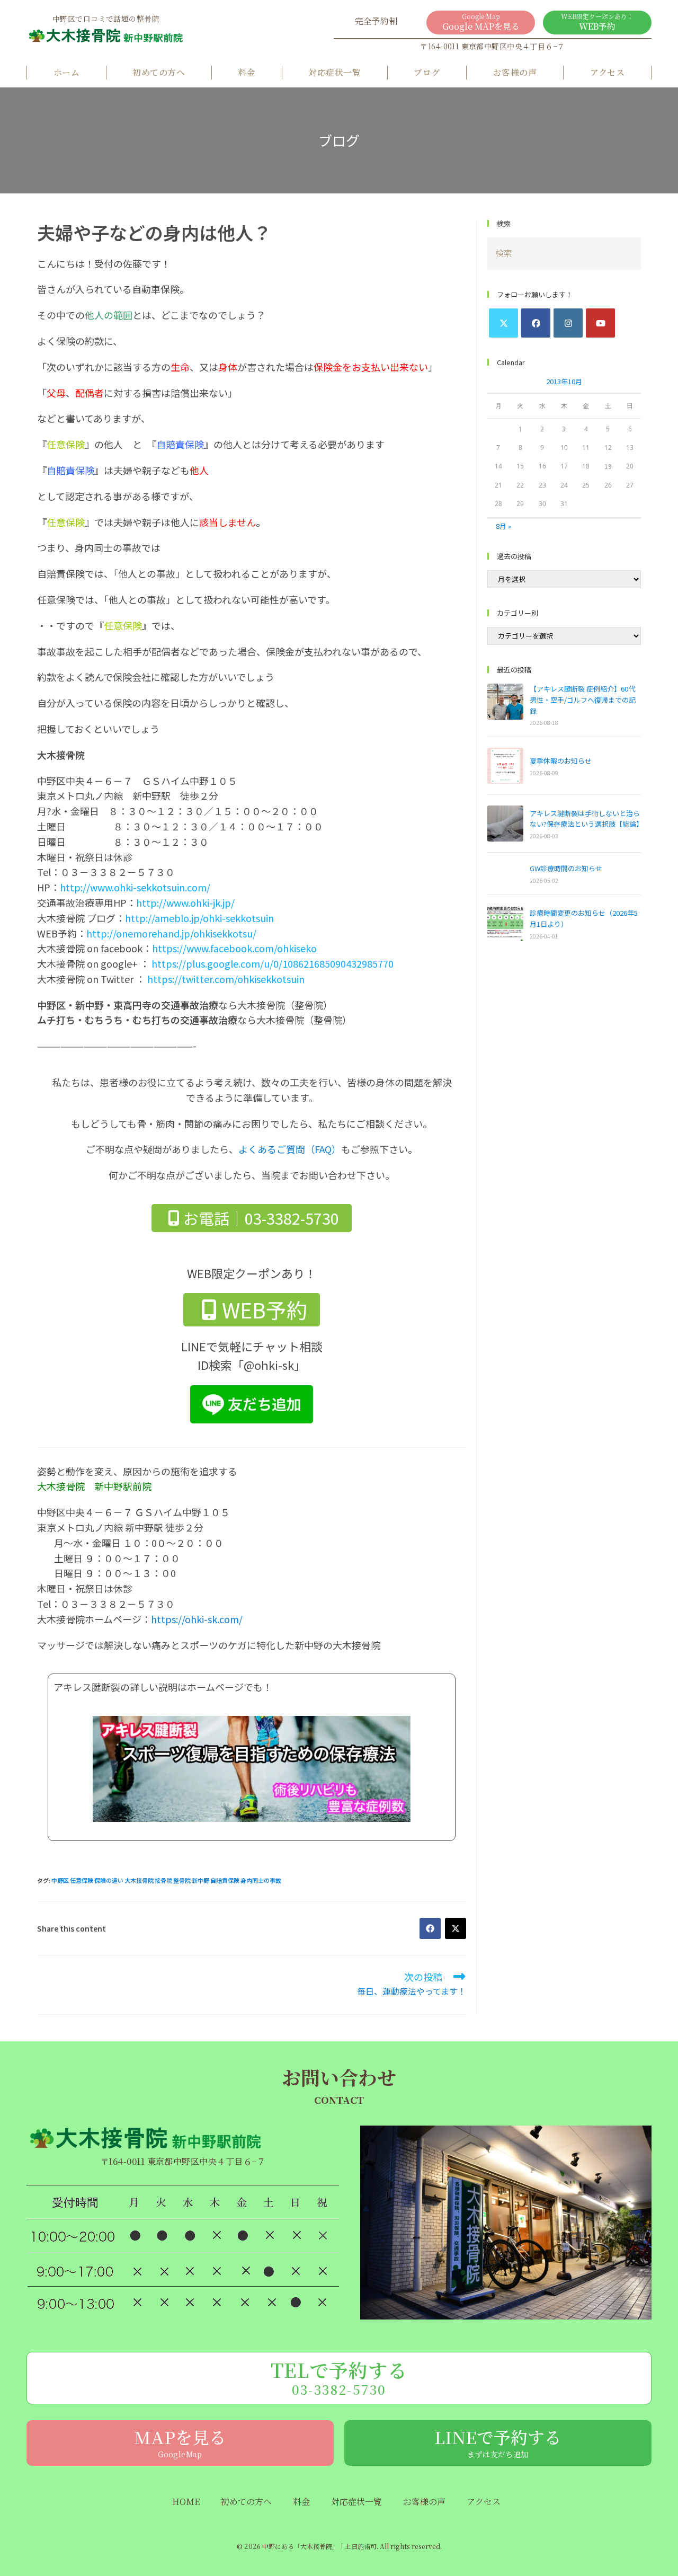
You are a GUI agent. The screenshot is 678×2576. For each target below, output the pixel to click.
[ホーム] (106, 39)
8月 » (503, 526)
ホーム (66, 72)
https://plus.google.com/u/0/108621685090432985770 (273, 963)
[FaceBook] (536, 323)
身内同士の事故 (261, 1880)
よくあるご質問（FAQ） (290, 1149)
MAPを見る (180, 2442)
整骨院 (182, 1880)
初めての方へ (159, 72)
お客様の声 (515, 72)
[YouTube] (600, 323)
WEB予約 (597, 22)
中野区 (60, 1880)
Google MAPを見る (481, 22)
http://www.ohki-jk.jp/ (185, 902)
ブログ (427, 72)
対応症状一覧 (334, 72)
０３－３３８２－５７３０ (118, 1604)
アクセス (608, 72)
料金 (247, 72)
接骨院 (163, 1880)
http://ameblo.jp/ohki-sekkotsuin (199, 918)
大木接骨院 (139, 1880)
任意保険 (82, 1880)
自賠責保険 (225, 1880)
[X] (503, 323)
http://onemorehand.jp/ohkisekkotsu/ (171, 933)
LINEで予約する (498, 2442)
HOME (186, 2502)
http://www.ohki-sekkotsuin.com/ (135, 887)
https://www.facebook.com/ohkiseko (234, 948)
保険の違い (109, 1880)
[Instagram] (568, 323)
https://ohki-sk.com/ (197, 1619)
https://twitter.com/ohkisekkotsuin (226, 979)
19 (608, 466)
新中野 (200, 1880)
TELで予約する (339, 2377)
